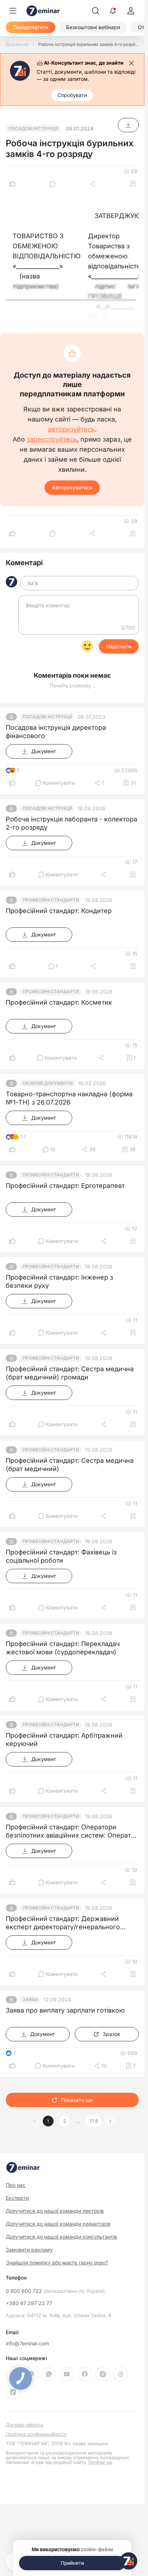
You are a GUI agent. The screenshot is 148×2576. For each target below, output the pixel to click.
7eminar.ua (100, 2462)
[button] (110, 2121)
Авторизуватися (72, 487)
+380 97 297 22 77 (29, 2303)
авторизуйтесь (71, 429)
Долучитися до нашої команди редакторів (58, 2224)
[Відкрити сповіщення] (113, 11)
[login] (131, 11)
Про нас (16, 2185)
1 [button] (48, 2121)
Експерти (17, 2198)
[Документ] (128, 125)
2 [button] (65, 2121)
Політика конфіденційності (36, 2434)
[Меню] (13, 11)
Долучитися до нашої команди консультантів (61, 2237)
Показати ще (77, 2100)
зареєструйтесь (52, 439)
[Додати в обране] (133, 184)
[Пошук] (96, 11)
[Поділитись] (93, 184)
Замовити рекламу (29, 2250)
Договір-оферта (24, 2425)
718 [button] (94, 2121)
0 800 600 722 (55, 2291)
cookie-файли (97, 2549)
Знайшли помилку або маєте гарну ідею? (57, 2263)
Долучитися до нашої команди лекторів (55, 2211)
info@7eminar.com (27, 2344)
